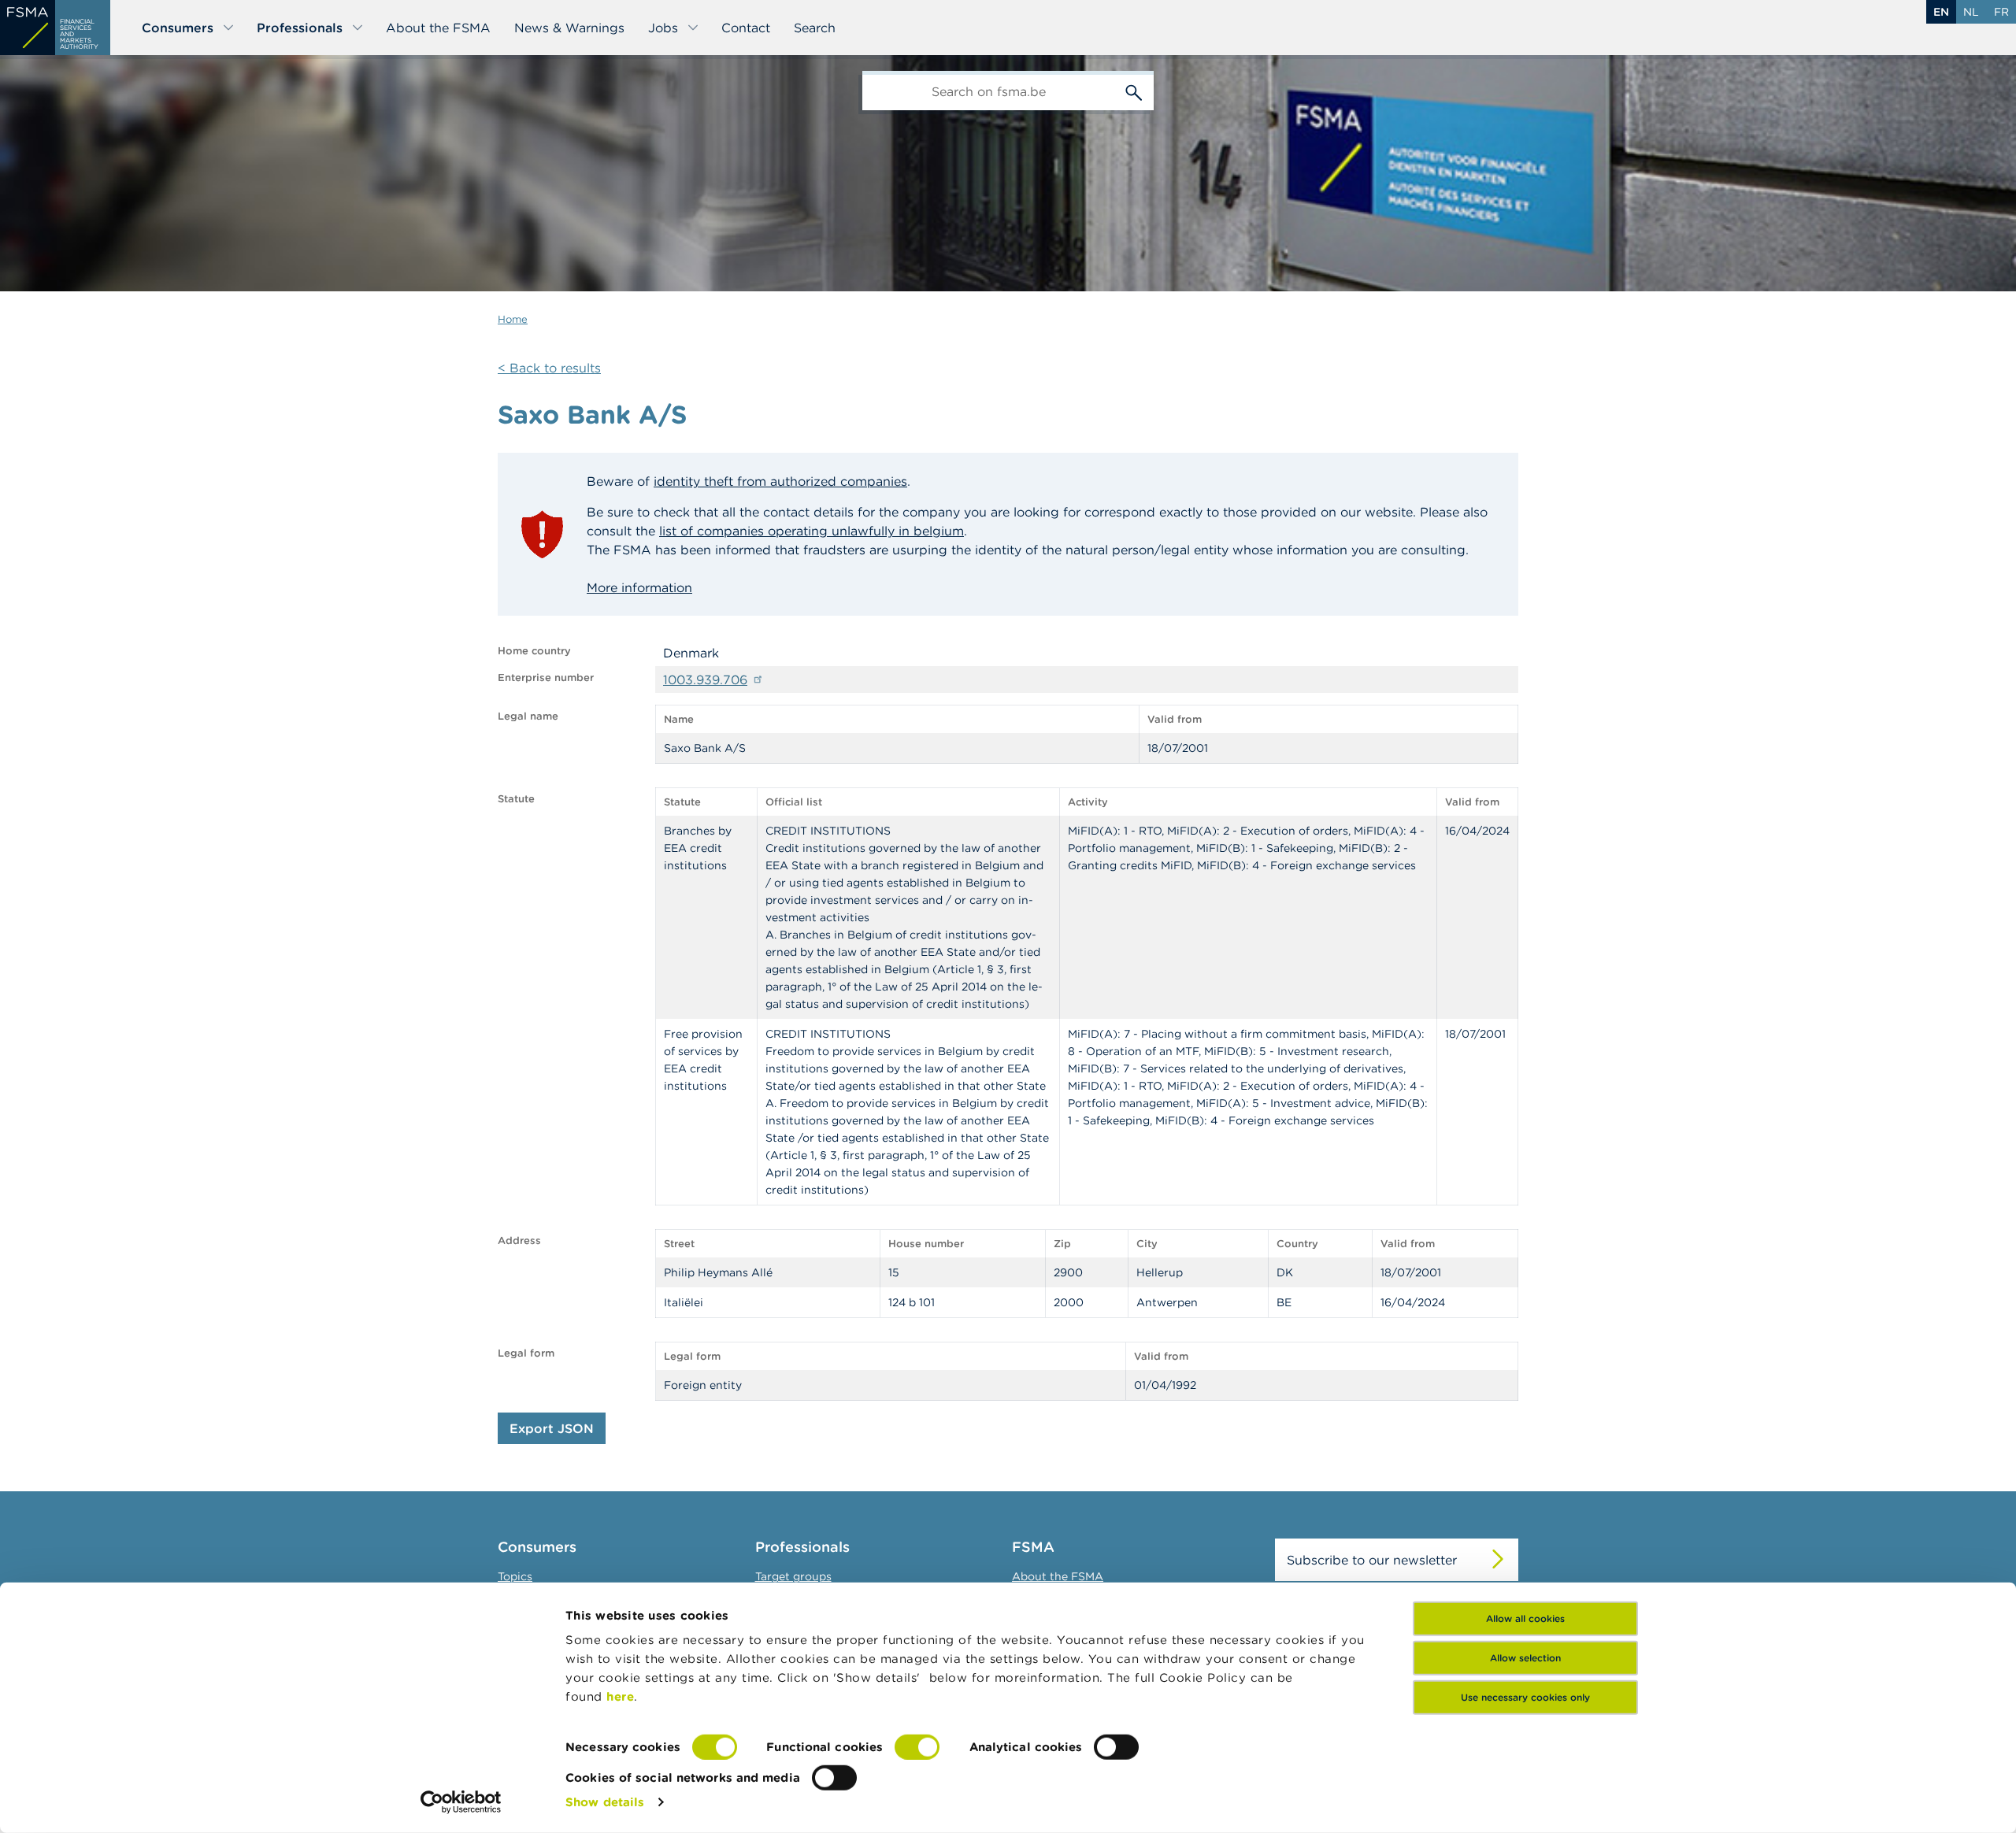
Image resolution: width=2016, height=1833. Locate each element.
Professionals (300, 28)
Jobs (663, 28)
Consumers (178, 28)
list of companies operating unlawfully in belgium (812, 531)
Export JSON (552, 1428)
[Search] (1134, 91)
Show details (605, 1802)
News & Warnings (569, 28)
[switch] (917, 1747)
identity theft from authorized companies (780, 481)
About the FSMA (438, 28)
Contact (746, 28)
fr (2001, 12)
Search (815, 28)
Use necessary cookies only (1525, 1697)
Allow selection (1525, 1658)
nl (1971, 12)
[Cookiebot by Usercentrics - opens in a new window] (461, 1802)
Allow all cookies (1525, 1618)
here (620, 1696)
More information (639, 587)
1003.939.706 (705, 680)
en (1941, 12)
